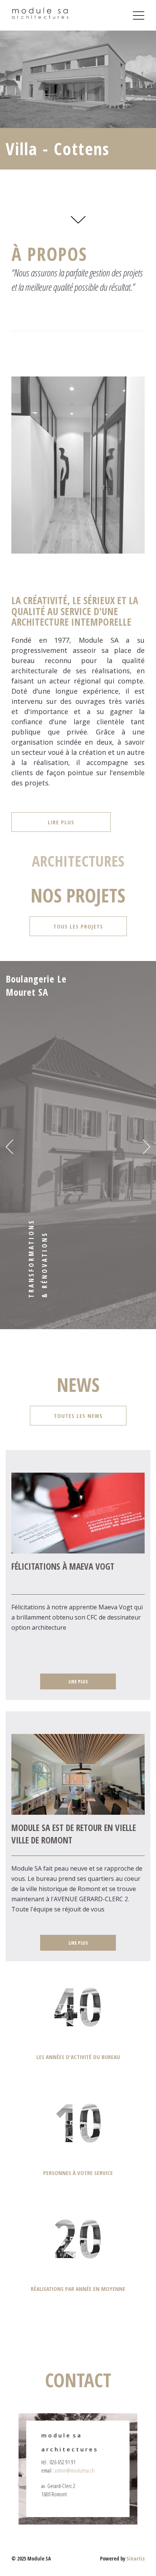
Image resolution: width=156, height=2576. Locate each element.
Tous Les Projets (78, 926)
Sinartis (136, 2558)
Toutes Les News (78, 1416)
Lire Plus (61, 822)
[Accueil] (40, 15)
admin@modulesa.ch (75, 2470)
